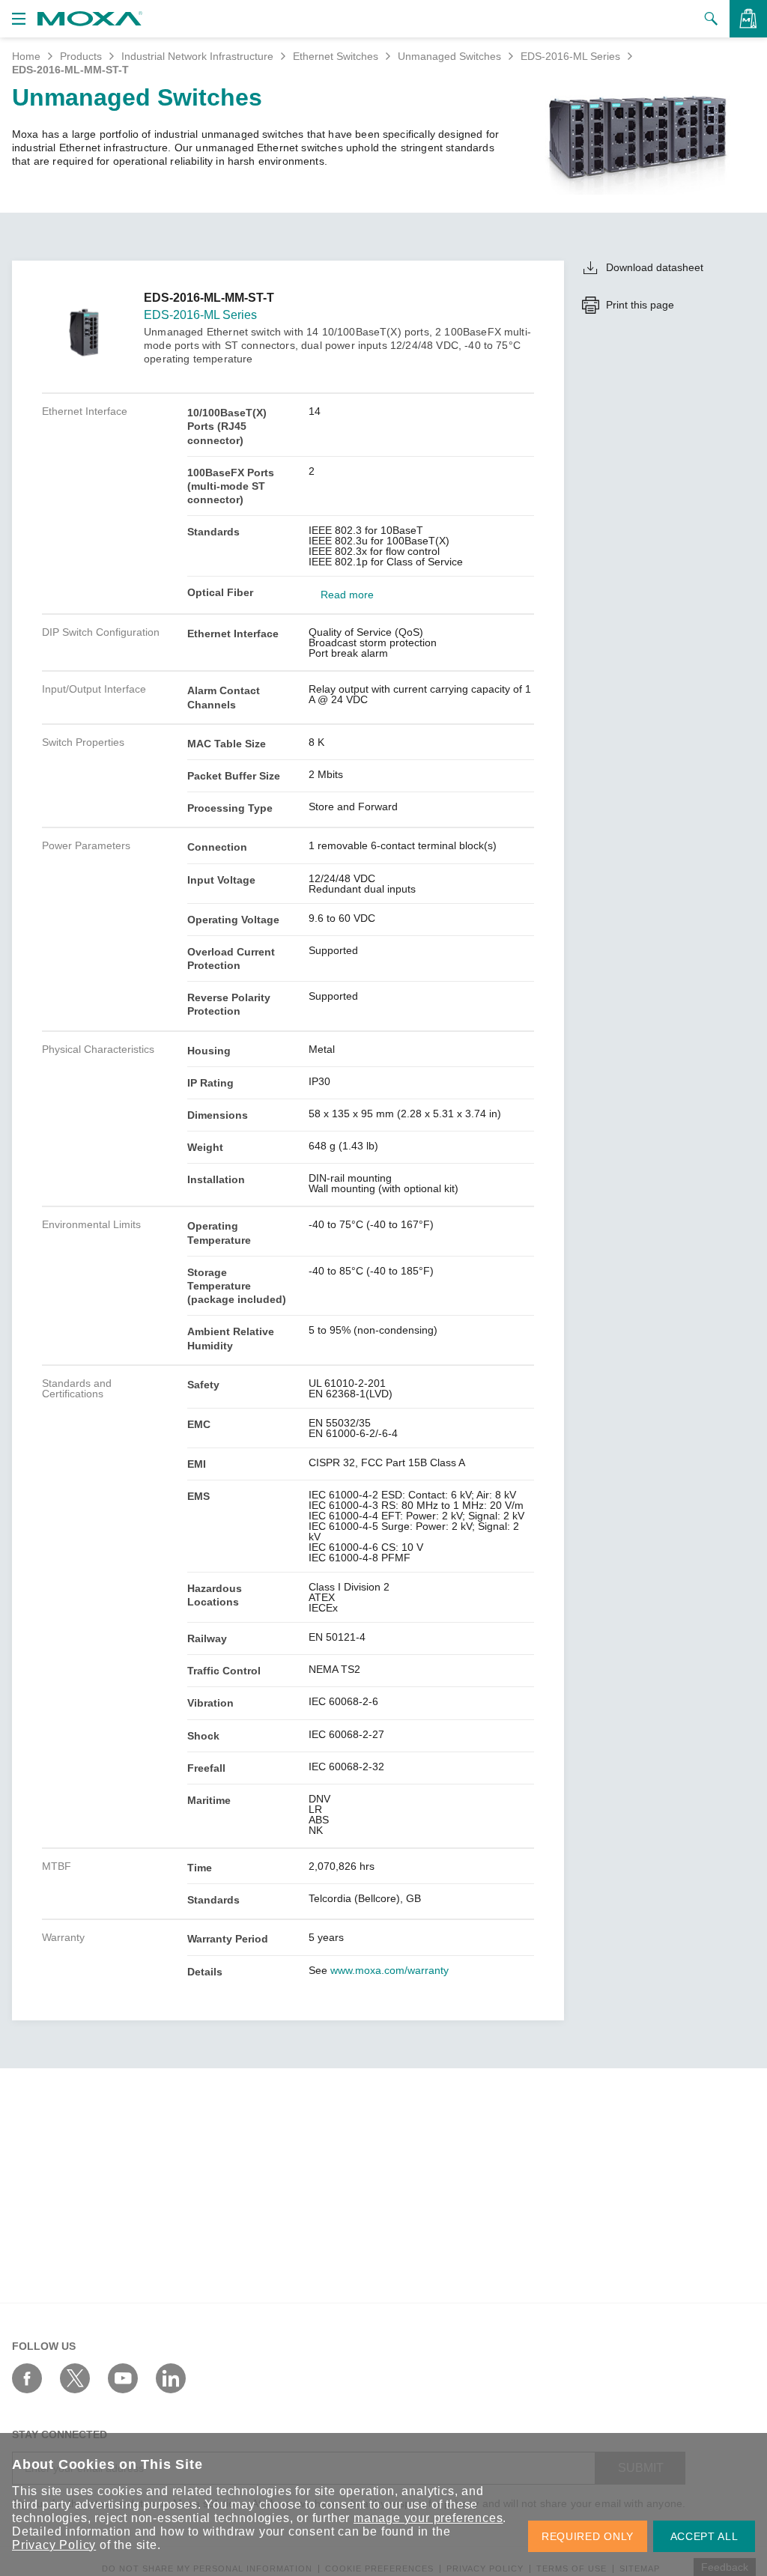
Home (26, 56)
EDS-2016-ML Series (570, 56)
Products (81, 56)
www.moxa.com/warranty (389, 1970)
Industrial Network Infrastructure (197, 56)
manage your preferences (428, 2518)
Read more (347, 595)
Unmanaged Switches (449, 56)
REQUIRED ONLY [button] (588, 2536)
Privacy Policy (54, 2545)
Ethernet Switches (336, 56)
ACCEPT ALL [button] (704, 2536)
